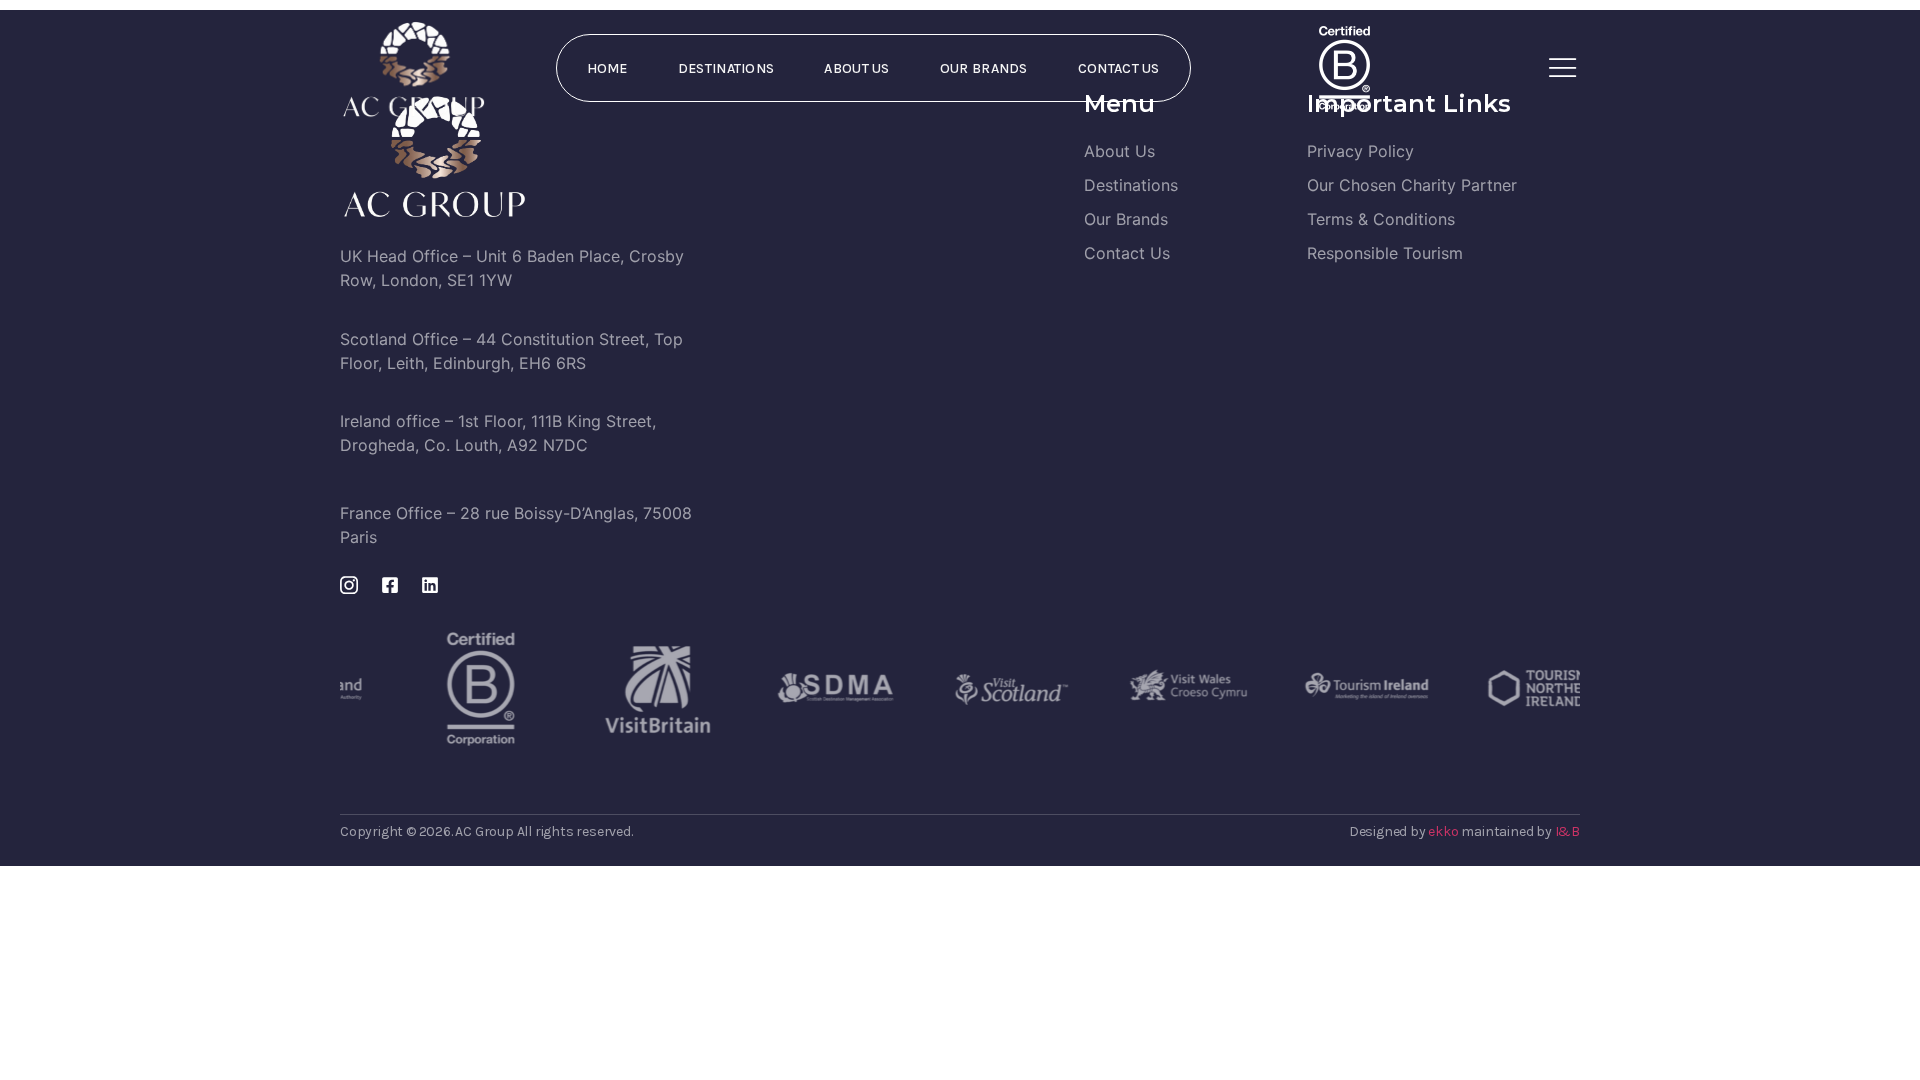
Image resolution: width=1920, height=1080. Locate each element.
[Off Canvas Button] (1563, 68)
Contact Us (1119, 68)
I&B (1567, 831)
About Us (856, 68)
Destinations (726, 68)
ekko (1443, 831)
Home (607, 68)
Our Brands (984, 68)
